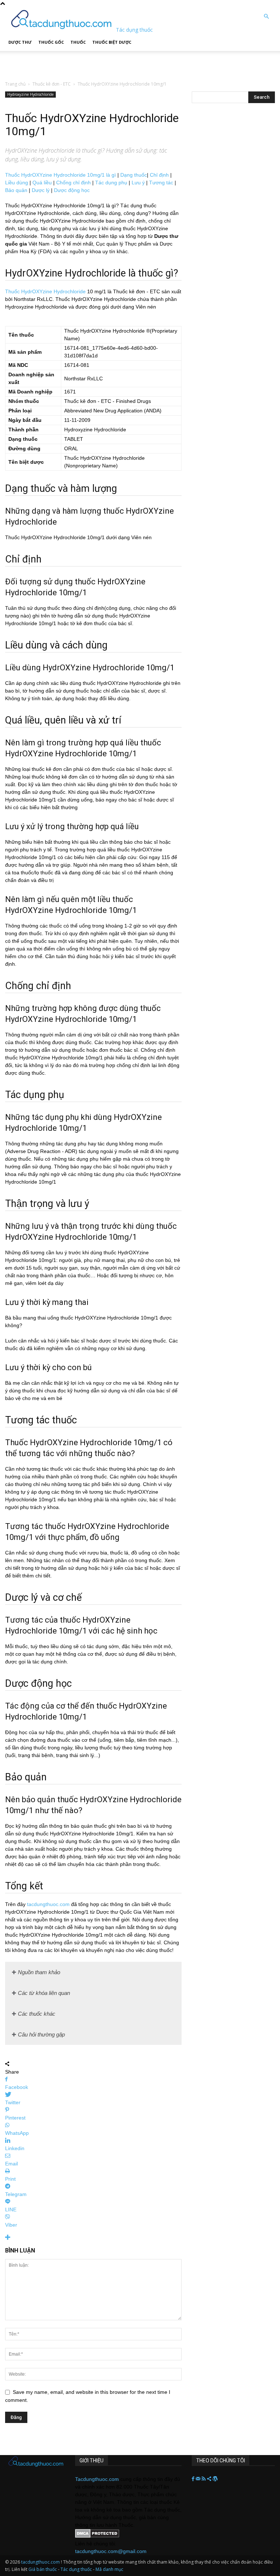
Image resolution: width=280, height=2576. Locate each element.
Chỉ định (159, 175)
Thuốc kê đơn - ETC (52, 84)
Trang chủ (15, 84)
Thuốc (78, 42)
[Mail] (199, 2479)
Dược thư (20, 42)
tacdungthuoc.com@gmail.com (111, 2551)
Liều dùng (17, 183)
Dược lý (41, 190)
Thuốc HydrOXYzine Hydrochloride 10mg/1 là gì (61, 175)
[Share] (210, 2479)
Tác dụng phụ (111, 183)
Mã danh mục (109, 2569)
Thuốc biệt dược (112, 42)
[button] (266, 17)
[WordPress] (215, 2479)
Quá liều (42, 183)
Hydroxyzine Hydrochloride (30, 94)
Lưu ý (138, 183)
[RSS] (204, 2479)
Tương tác (161, 183)
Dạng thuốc (134, 175)
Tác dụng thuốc (77, 2569)
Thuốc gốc (51, 42)
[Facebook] (194, 2479)
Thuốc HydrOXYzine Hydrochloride (45, 291)
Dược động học (72, 190)
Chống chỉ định (73, 183)
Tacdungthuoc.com (97, 2479)
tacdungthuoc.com (48, 1904)
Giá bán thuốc (43, 2569)
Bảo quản (16, 190)
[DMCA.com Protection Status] (97, 2536)
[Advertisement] (90, 62)
